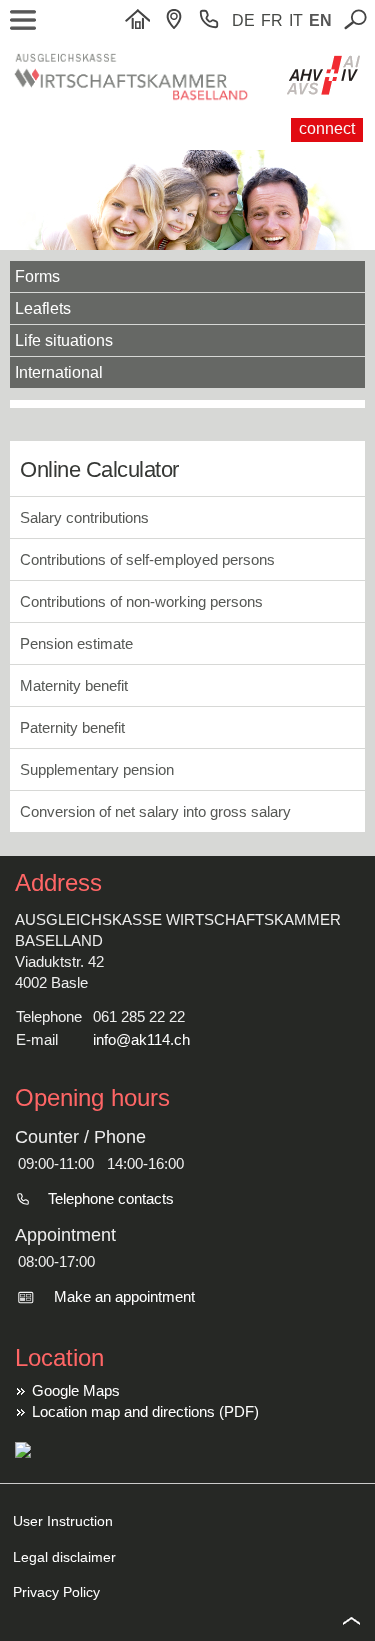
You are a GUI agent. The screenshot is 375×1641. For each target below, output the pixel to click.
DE (243, 20)
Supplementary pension (97, 769)
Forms (37, 276)
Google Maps (76, 1390)
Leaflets (43, 308)
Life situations (64, 340)
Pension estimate (76, 643)
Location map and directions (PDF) (145, 1411)
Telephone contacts (111, 1198)
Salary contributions (84, 517)
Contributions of (147, 559)
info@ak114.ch (141, 1039)
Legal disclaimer (64, 1557)
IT (296, 20)
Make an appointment (124, 1296)
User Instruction (63, 1521)
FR (272, 20)
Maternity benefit (74, 685)
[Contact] (179, 20)
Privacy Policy (56, 1592)
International (59, 372)
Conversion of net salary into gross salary (155, 811)
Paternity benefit (72, 727)
